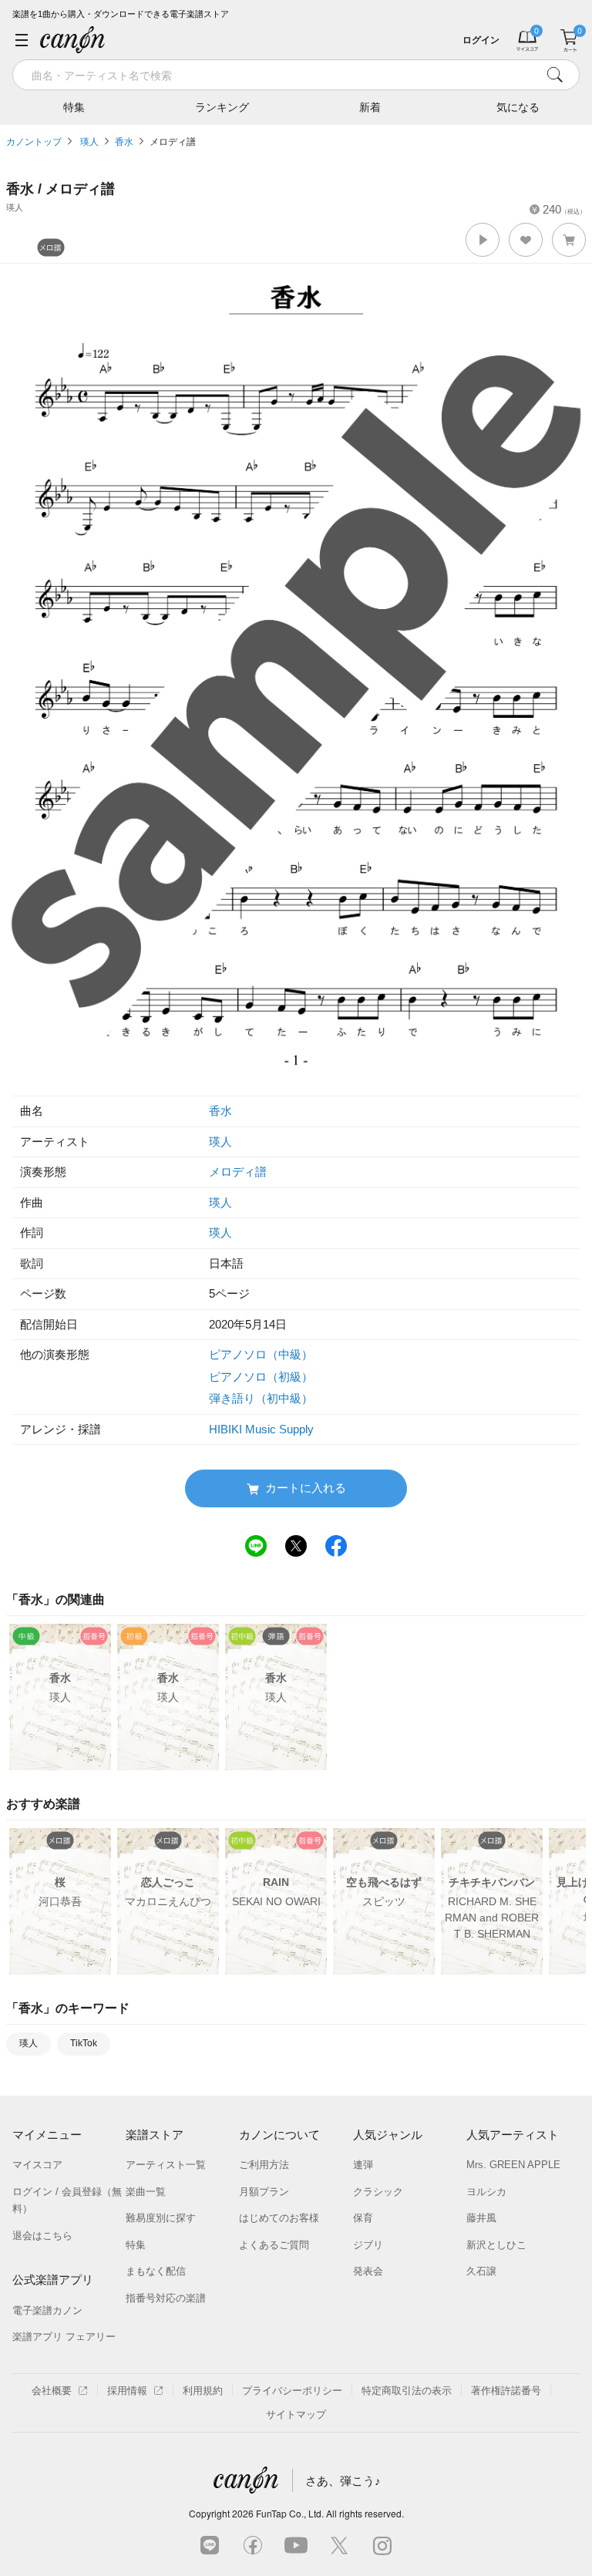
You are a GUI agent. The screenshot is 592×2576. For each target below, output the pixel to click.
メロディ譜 (173, 142)
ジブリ (368, 2245)
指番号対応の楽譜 (166, 2298)
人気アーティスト (513, 2135)
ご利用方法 (264, 2165)
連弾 (363, 2165)
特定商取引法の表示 (407, 2391)
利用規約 (203, 2391)
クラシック (378, 2192)
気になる (518, 107)
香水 (124, 142)
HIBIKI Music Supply (261, 1429)
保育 (363, 2218)
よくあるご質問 (274, 2245)
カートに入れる (306, 1488)
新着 (370, 107)
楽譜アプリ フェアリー (64, 2337)
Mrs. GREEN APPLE (513, 2165)
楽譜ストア (155, 2135)
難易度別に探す (161, 2218)
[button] (483, 240)
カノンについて (279, 2135)
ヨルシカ (486, 2192)
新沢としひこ (496, 2245)
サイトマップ (296, 2414)
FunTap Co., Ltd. (290, 2513)
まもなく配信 (156, 2271)
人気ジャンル (388, 2135)
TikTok (84, 2043)
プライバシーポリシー (292, 2391)
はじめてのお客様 (279, 2218)
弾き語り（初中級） (261, 1398)
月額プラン (264, 2192)
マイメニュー (47, 2135)
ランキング (222, 107)
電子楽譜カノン (47, 2310)
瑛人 (88, 142)
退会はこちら (42, 2236)
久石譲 (481, 2271)
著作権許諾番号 (506, 2391)
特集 (74, 107)
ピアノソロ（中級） (261, 1354)
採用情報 (127, 2391)
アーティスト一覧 (166, 2165)
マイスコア (37, 2165)
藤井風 (481, 2218)
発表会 (368, 2271)
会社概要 (52, 2391)
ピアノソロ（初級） (261, 1377)
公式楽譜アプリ (53, 2280)
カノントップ (34, 142)
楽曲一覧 (146, 2192)
